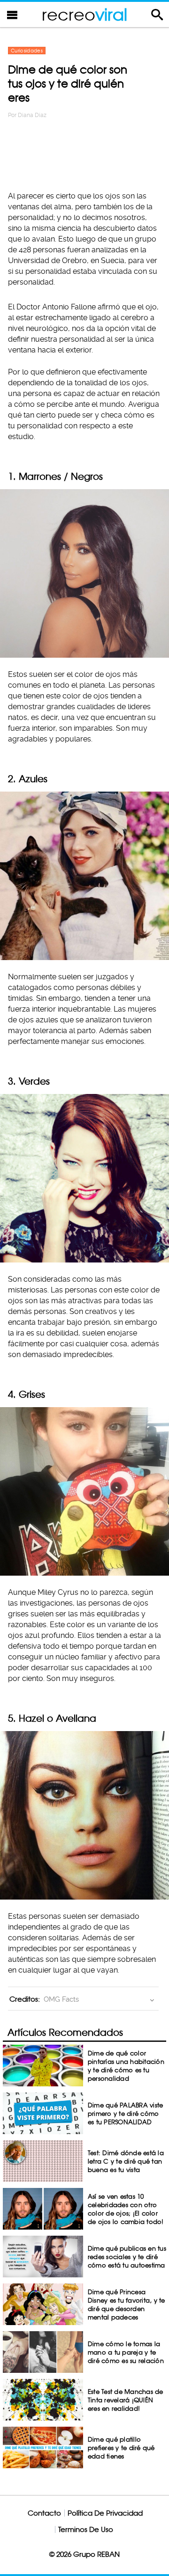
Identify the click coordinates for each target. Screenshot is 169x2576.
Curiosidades (27, 51)
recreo (84, 14)
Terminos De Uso (86, 2529)
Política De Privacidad (105, 2513)
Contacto (44, 2513)
